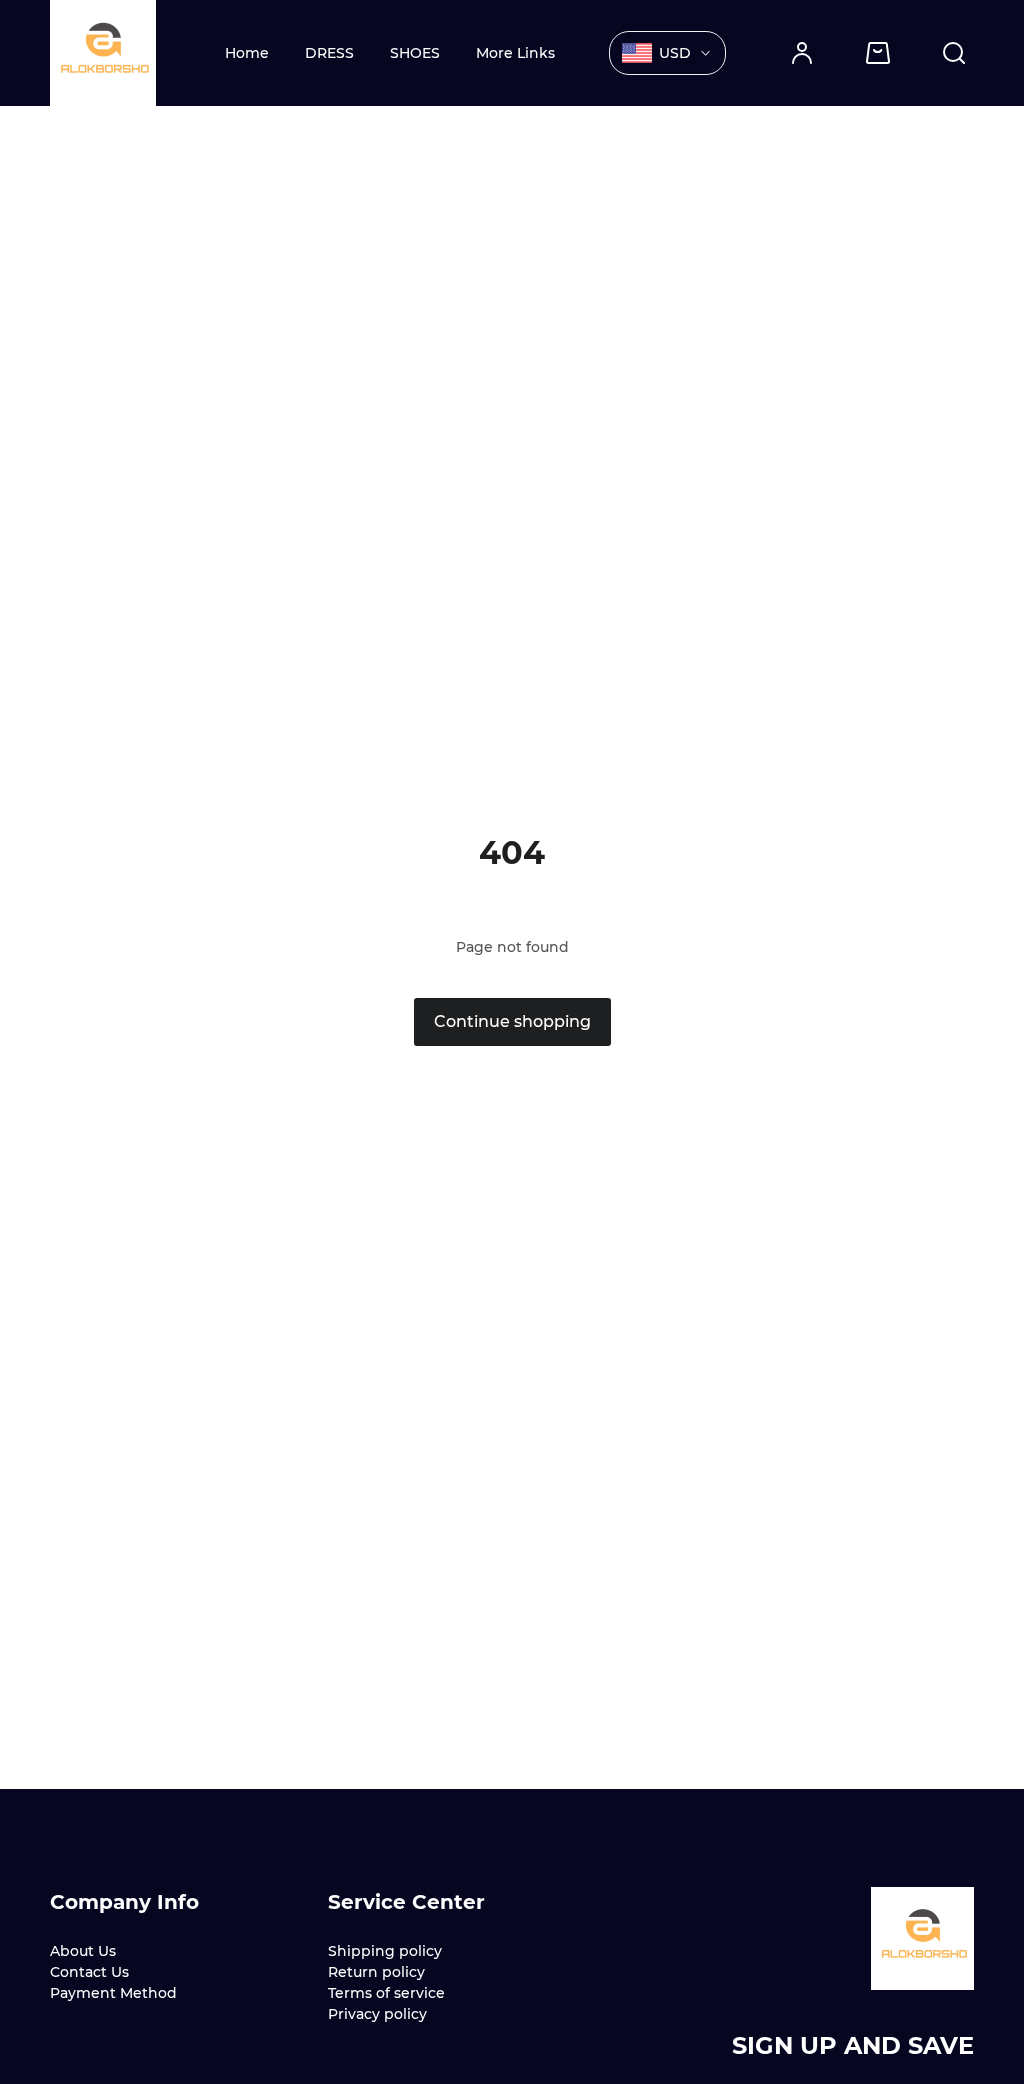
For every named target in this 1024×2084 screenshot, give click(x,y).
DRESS (329, 53)
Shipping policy (385, 1951)
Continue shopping (512, 1021)
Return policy (376, 1972)
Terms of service (386, 1993)
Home (247, 53)
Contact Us (89, 1972)
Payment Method (113, 1993)
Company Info (124, 1902)
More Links (515, 53)
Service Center (406, 1902)
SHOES (415, 53)
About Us (83, 1951)
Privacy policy (377, 2014)
